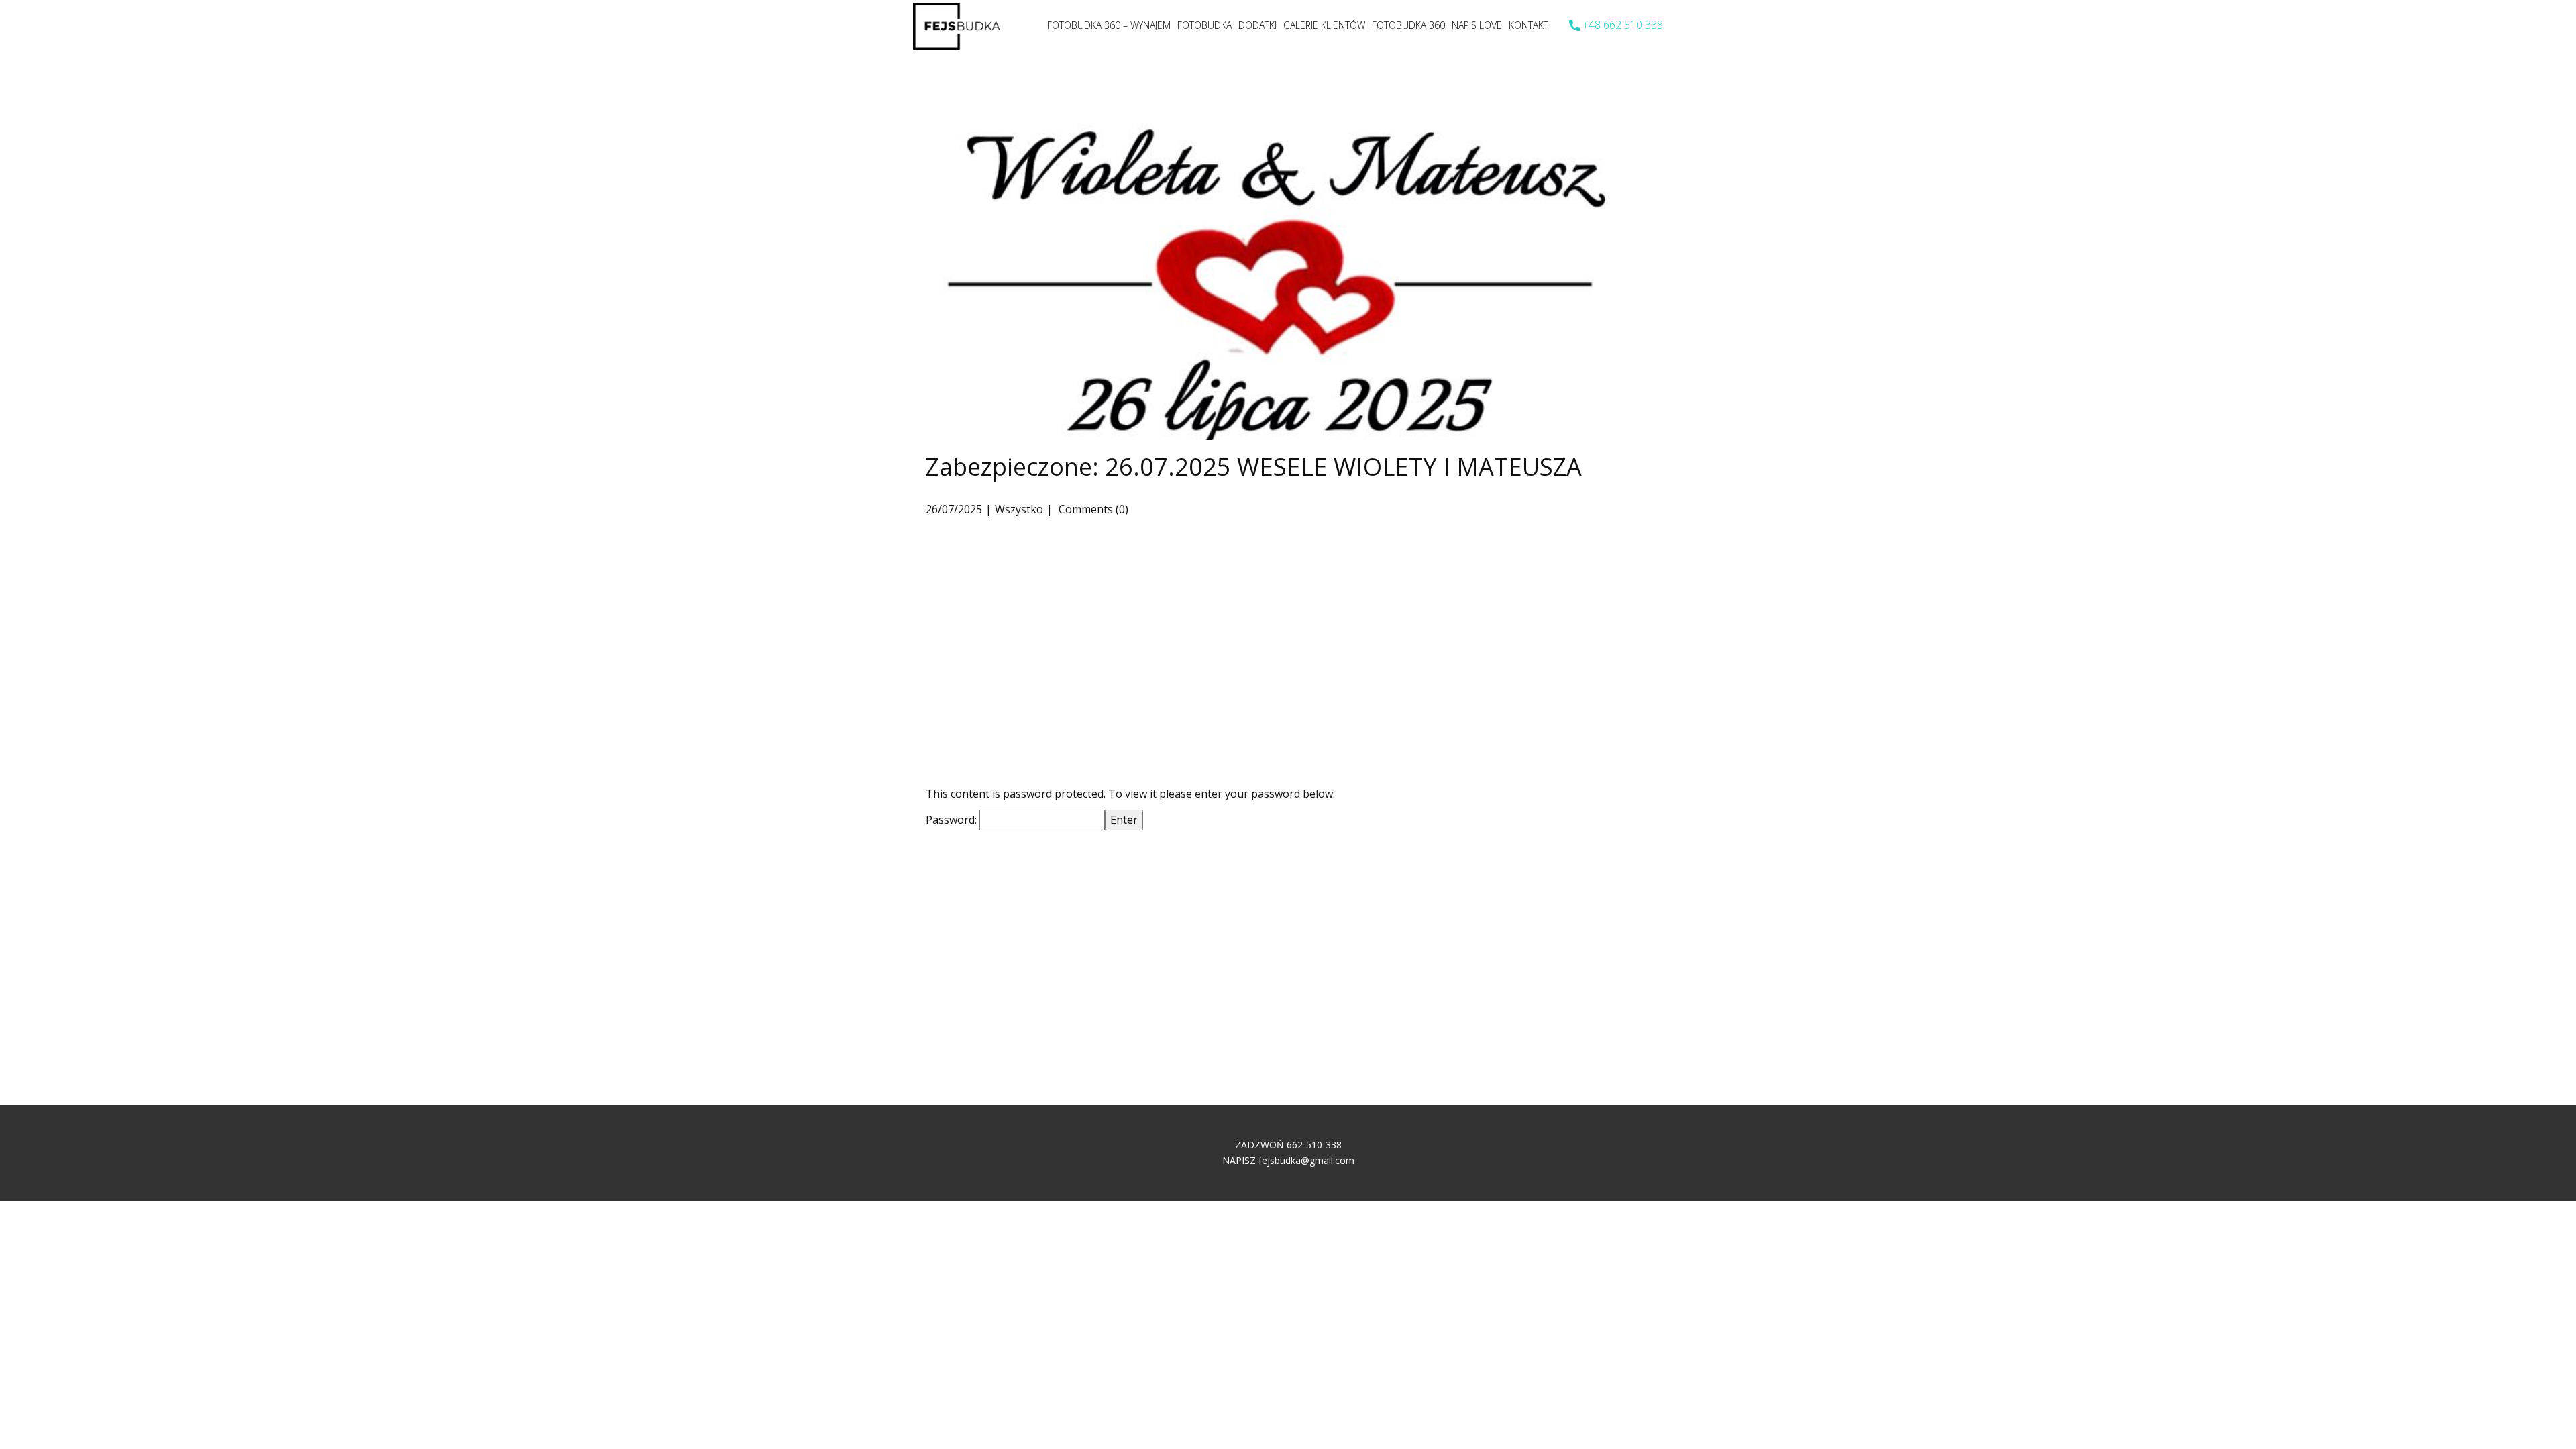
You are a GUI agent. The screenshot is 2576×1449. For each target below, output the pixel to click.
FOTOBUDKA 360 (1408, 25)
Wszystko (1019, 509)
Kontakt (1528, 25)
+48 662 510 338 (1621, 25)
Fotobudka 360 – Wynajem (1109, 25)
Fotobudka (1204, 25)
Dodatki (1257, 25)
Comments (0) (1092, 509)
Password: (953, 820)
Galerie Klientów (1324, 25)
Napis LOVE (1477, 25)
